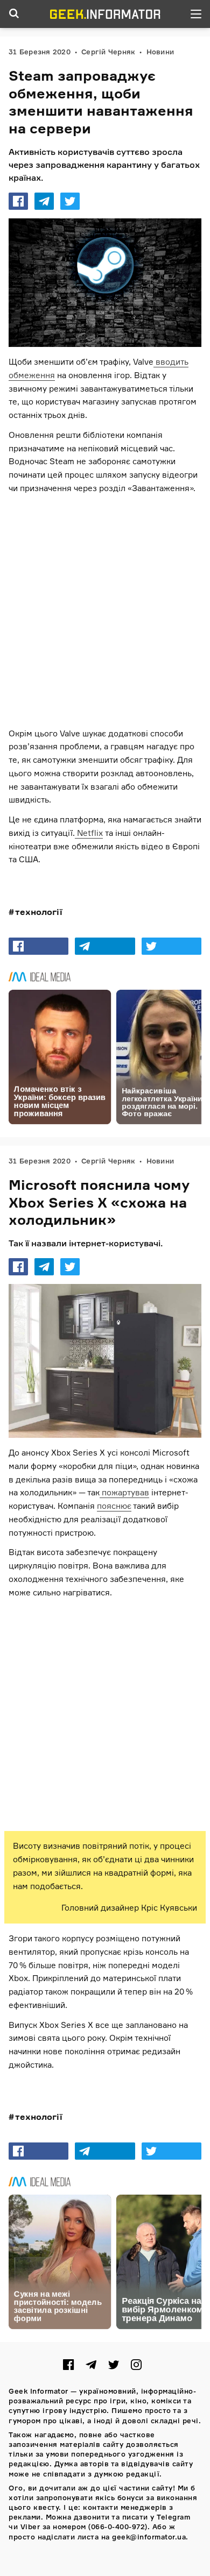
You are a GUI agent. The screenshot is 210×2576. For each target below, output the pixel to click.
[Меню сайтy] (196, 14)
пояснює (114, 1506)
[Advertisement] (105, 611)
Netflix (89, 832)
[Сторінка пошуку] (14, 14)
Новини (160, 52)
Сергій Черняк (108, 52)
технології (39, 912)
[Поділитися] (18, 201)
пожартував (124, 1492)
